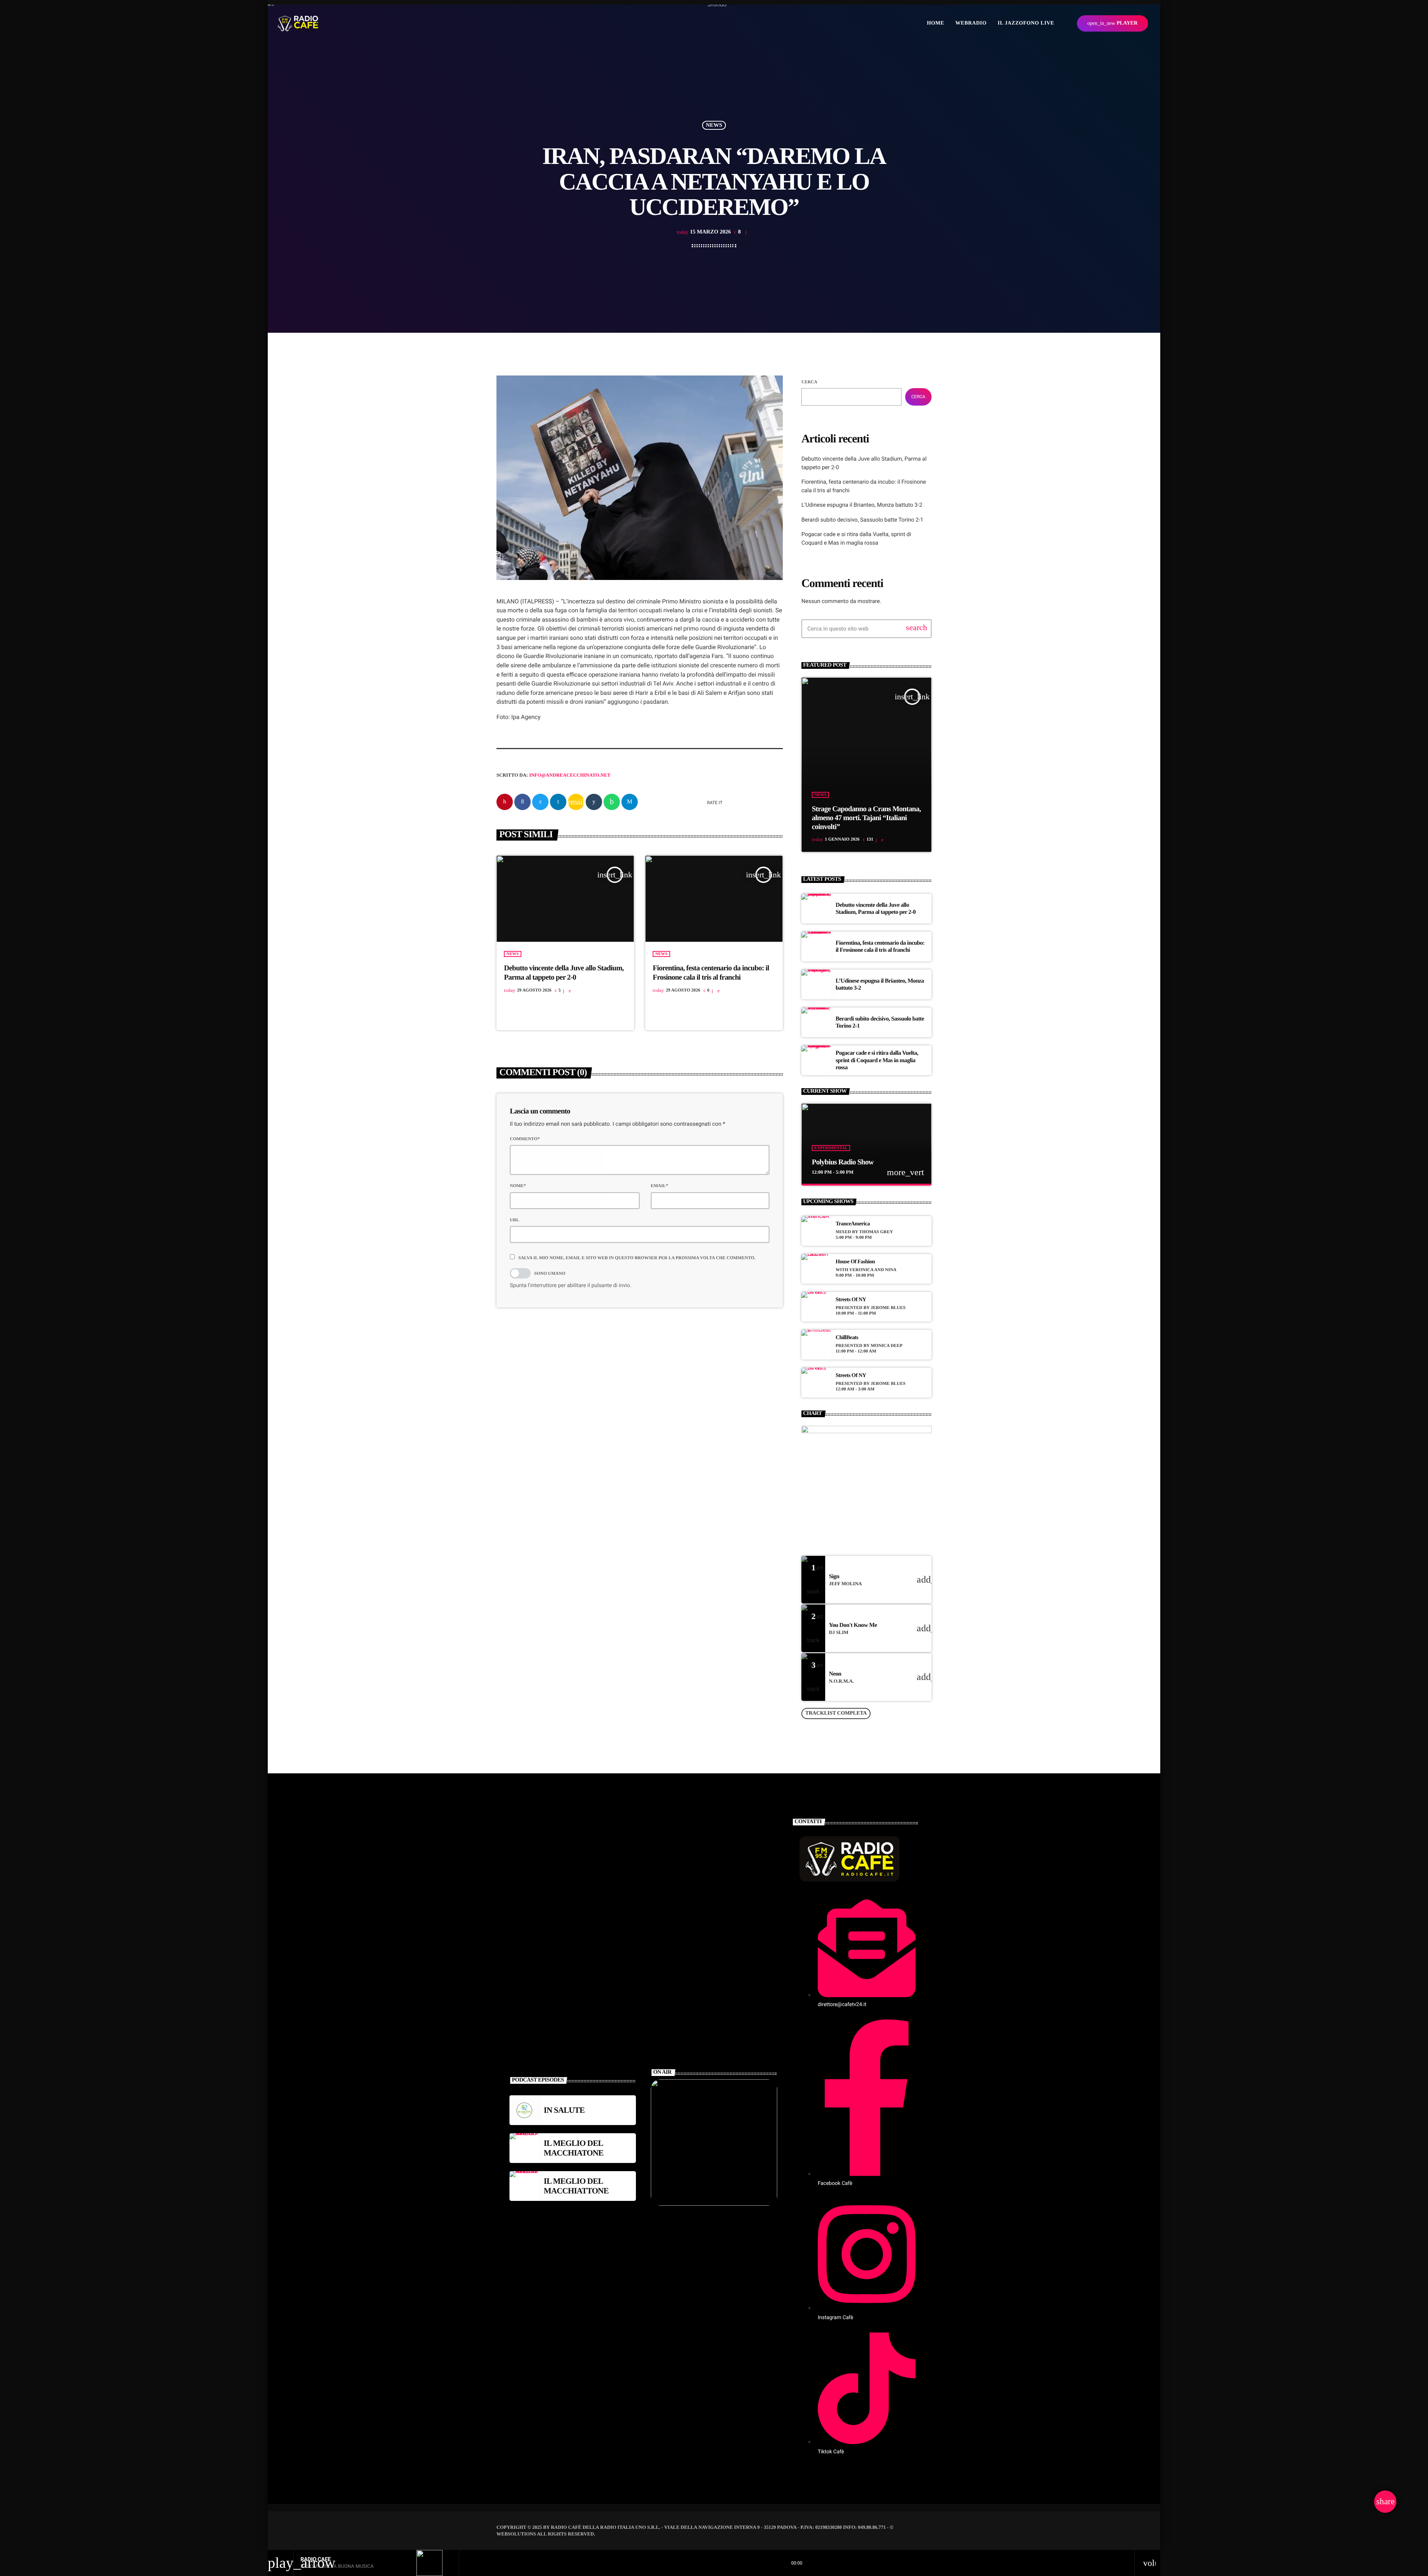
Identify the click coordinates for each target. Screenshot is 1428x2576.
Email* (660, 1186)
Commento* (525, 1139)
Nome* (518, 1186)
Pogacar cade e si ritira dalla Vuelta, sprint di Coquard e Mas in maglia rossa (877, 1060)
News (714, 125)
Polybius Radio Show (843, 1162)
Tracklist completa (836, 1713)
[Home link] (298, 23)
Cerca (809, 382)
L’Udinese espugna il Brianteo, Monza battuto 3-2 (862, 505)
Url (514, 1220)
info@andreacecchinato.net (570, 775)
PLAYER (1112, 23)
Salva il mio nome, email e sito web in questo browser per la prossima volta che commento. (637, 1258)
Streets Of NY (851, 1300)
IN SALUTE (564, 2110)
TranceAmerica (853, 1224)
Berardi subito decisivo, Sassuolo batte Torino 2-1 (862, 520)
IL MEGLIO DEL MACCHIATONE (574, 2148)
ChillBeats (847, 1338)
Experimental (831, 1148)
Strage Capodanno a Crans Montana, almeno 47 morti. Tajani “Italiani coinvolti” (866, 818)
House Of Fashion (855, 1262)
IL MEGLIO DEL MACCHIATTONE (576, 2186)
